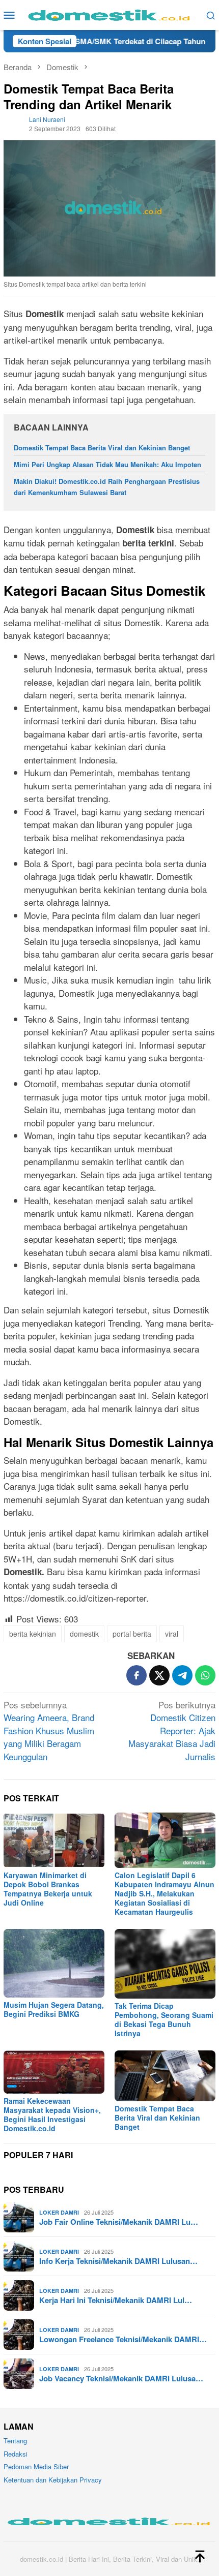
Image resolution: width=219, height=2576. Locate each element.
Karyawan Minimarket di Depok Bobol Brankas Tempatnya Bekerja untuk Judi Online (48, 1889)
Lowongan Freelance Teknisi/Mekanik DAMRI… (123, 2339)
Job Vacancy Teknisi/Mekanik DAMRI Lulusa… (121, 2378)
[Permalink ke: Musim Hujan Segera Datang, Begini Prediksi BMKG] (54, 1963)
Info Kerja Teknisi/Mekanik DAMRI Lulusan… (118, 2261)
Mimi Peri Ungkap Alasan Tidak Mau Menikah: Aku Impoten (107, 464)
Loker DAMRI (59, 2212)
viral (172, 1634)
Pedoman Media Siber (36, 2466)
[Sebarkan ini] (136, 1675)
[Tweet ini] (159, 1675)
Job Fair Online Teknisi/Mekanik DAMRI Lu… (119, 2222)
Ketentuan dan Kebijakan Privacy (53, 2480)
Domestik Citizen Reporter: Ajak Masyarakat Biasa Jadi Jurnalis (172, 1730)
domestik (84, 1634)
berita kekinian (33, 1634)
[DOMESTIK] (110, 13)
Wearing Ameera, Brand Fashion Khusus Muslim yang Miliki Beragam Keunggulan (49, 1730)
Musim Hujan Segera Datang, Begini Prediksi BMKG (54, 2009)
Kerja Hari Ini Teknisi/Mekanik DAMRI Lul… (116, 2300)
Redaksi (16, 2454)
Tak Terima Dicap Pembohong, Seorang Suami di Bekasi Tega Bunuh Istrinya (164, 2019)
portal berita (132, 1634)
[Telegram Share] (182, 1675)
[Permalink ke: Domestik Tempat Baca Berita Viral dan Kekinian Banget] (165, 2076)
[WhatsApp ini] (205, 1675)
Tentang (15, 2441)
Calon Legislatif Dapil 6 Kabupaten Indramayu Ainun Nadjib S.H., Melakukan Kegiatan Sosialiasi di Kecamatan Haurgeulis (165, 1893)
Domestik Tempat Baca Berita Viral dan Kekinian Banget (102, 448)
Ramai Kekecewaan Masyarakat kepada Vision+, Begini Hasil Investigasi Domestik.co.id (52, 2114)
